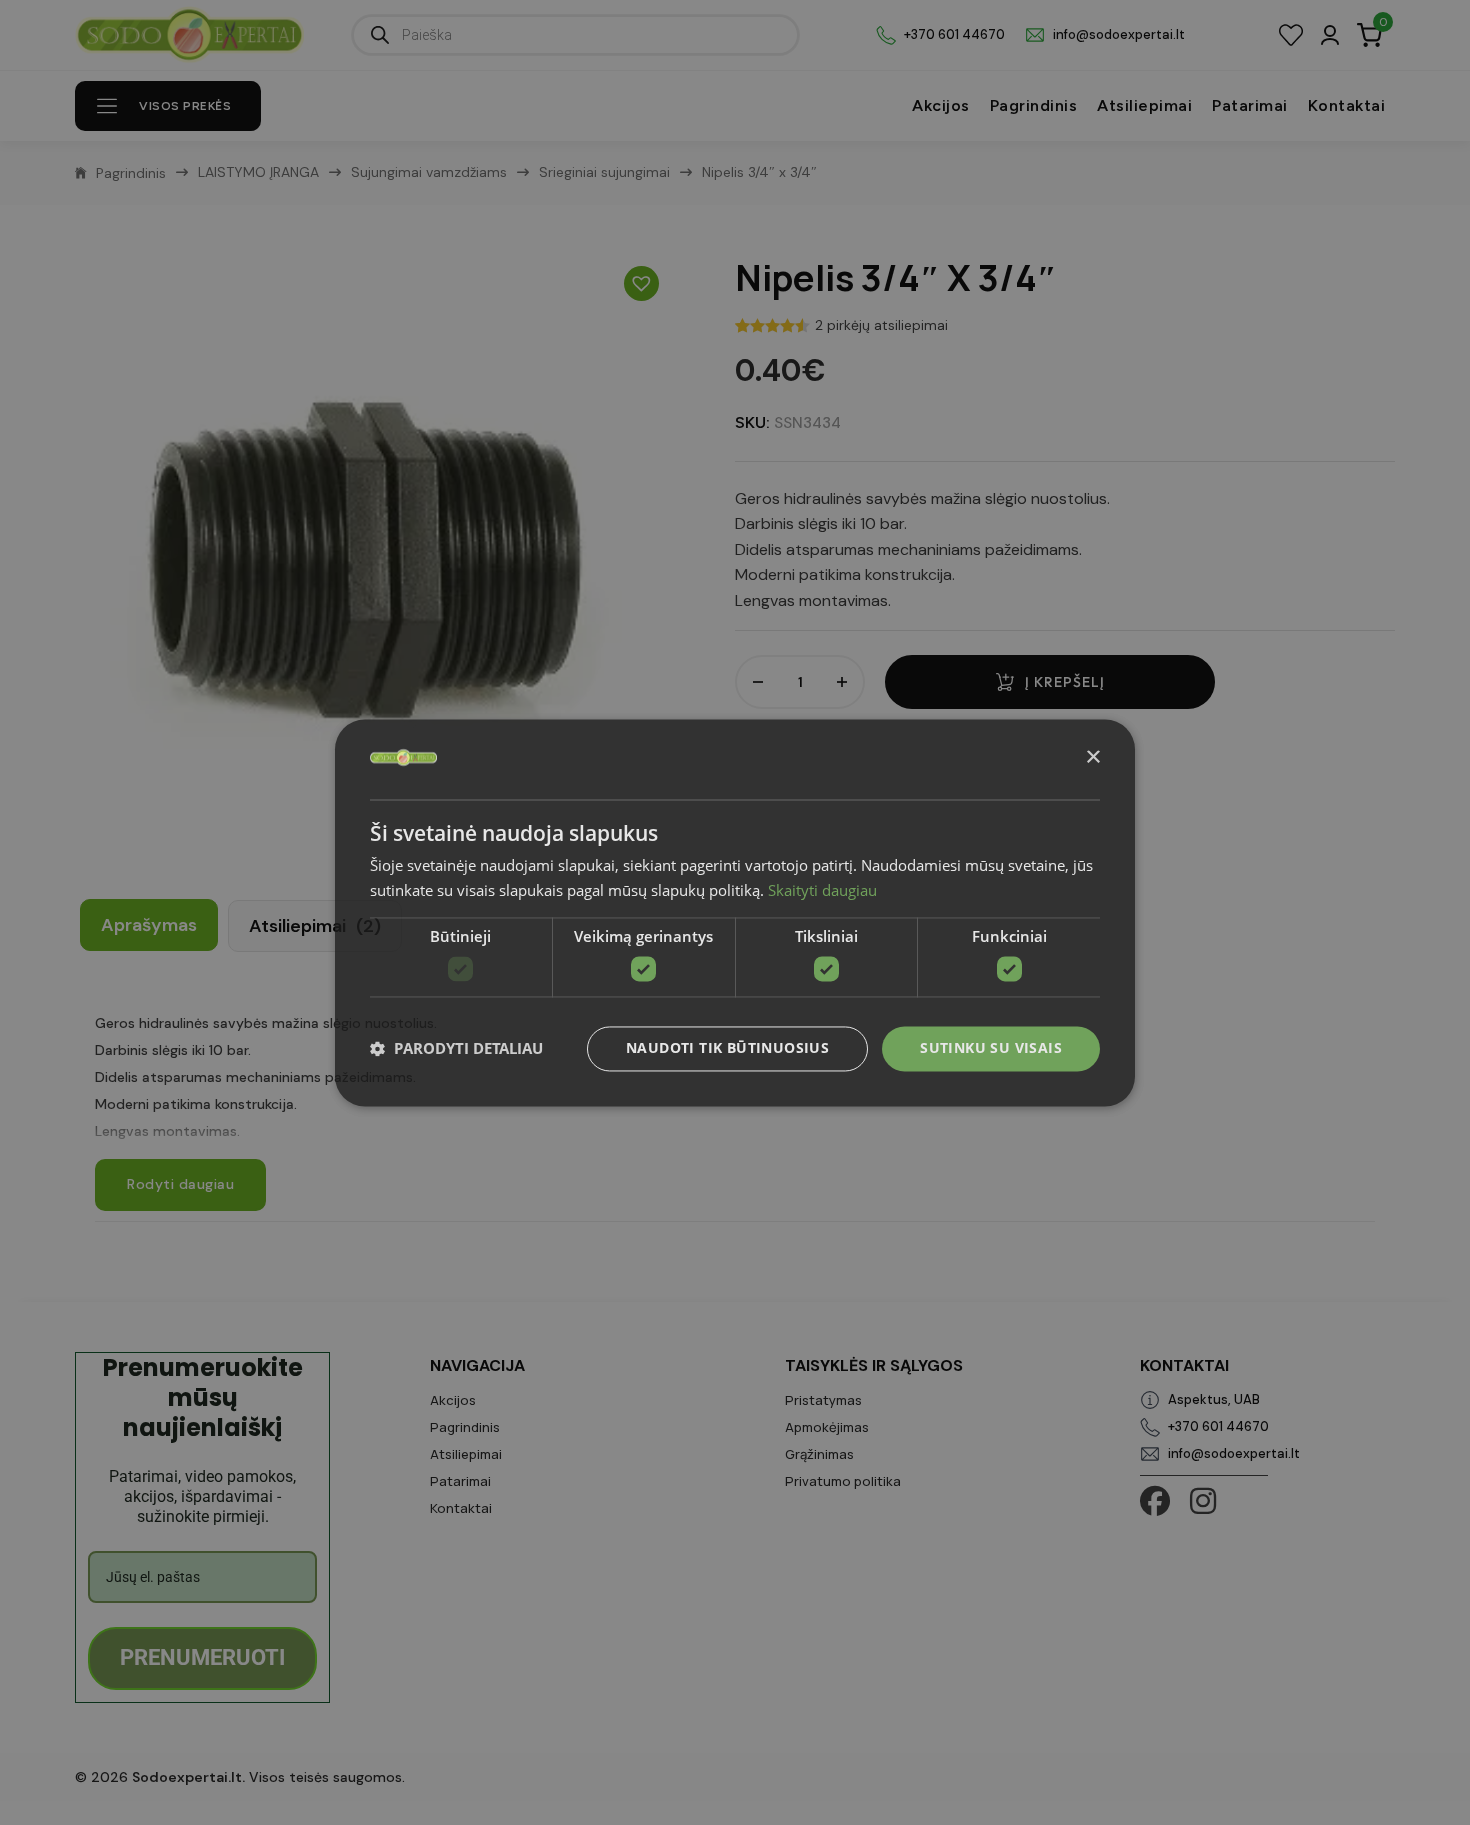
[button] (456, 1049)
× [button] (1092, 757)
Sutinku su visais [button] (991, 1047)
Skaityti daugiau (822, 890)
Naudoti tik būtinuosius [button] (727, 1047)
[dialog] (735, 912)
